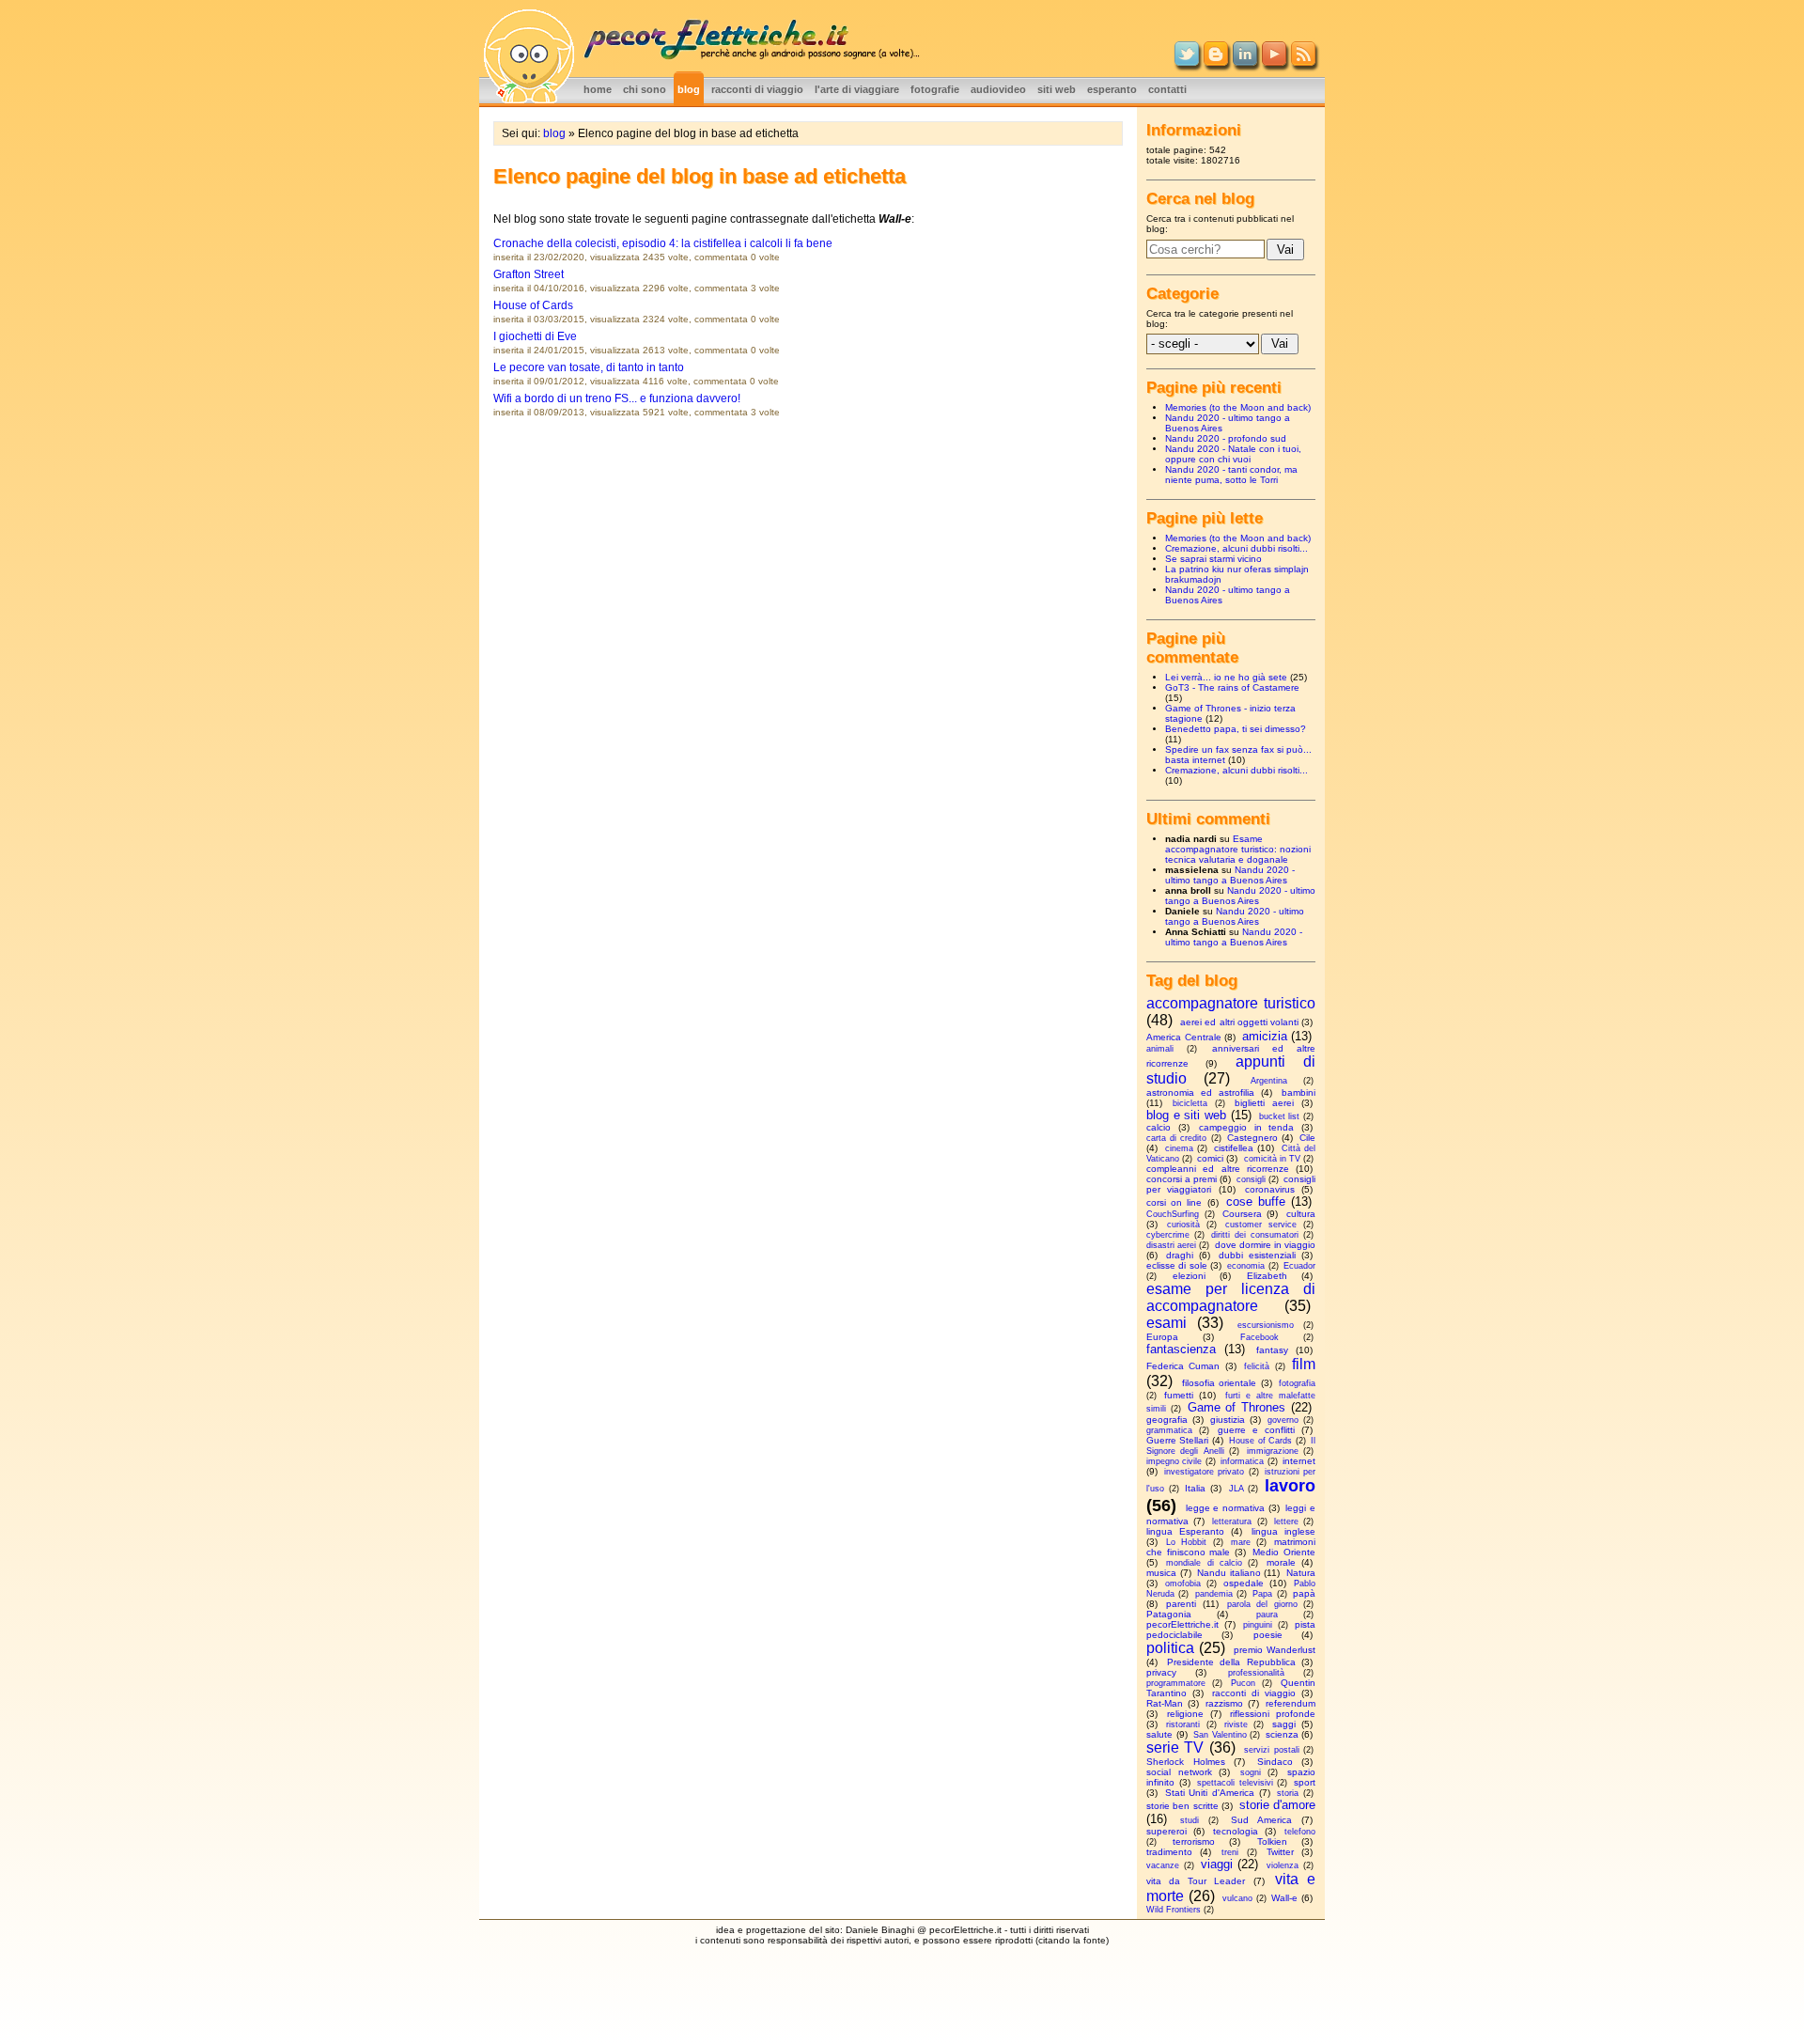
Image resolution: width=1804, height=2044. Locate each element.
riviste (1236, 1724)
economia (1246, 1266)
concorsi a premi (1182, 1179)
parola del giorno (1262, 1604)
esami (1166, 1323)
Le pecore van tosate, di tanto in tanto (589, 367)
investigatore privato (1204, 1472)
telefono (1300, 1832)
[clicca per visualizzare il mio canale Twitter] (1187, 62)
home (598, 89)
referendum (1291, 1703)
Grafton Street (529, 274)
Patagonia (1169, 1614)
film (1304, 1364)
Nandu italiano (1229, 1573)
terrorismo (1194, 1841)
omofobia (1183, 1584)
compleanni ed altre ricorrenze (1218, 1169)
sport (1305, 1782)
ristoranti (1183, 1724)
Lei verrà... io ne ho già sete (1226, 677)
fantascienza (1181, 1349)
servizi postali (1271, 1750)
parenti (1181, 1604)
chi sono (645, 89)
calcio (1159, 1127)
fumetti (1179, 1395)
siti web (1057, 89)
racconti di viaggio (757, 89)
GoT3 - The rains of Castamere (1232, 687)
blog (689, 89)
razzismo (1224, 1703)
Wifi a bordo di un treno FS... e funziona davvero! (617, 398)
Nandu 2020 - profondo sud (1226, 438)
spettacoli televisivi (1235, 1783)
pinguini (1258, 1625)
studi (1190, 1820)
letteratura (1232, 1521)
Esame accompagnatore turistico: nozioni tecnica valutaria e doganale (1238, 849)
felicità (1257, 1366)
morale (1281, 1562)
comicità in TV (1272, 1159)
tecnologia (1236, 1831)
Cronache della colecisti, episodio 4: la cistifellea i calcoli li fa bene (663, 243)
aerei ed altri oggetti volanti (1239, 1022)
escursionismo (1266, 1325)
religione (1185, 1714)
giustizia (1228, 1420)
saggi (1284, 1724)
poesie (1268, 1635)
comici (1210, 1158)
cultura (1301, 1214)
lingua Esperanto (1185, 1531)
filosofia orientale (1220, 1383)
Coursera (1242, 1214)
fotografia (1297, 1383)
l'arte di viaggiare (857, 89)
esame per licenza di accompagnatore (1231, 1297)
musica (1161, 1573)
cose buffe (1256, 1201)
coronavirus (1270, 1189)
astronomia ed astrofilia (1200, 1092)
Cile (1307, 1138)
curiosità (1183, 1225)
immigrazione (1273, 1451)
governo (1283, 1420)
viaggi (1217, 1864)
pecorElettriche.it (1182, 1624)
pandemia (1214, 1594)
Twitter (1280, 1852)
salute (1159, 1734)
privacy (1161, 1672)
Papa (1262, 1594)
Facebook (1260, 1337)
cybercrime (1168, 1235)
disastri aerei (1171, 1245)
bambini (1299, 1092)
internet (1299, 1461)
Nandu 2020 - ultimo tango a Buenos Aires (1230, 875)
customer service (1261, 1225)
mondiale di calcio (1204, 1563)
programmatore (1176, 1683)
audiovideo (998, 89)
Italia (1195, 1488)
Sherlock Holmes (1186, 1762)
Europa (1162, 1337)
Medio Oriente (1284, 1552)
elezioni (1189, 1276)
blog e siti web (1186, 1115)
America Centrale (1184, 1037)
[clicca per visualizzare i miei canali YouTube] (1274, 62)
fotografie (935, 89)
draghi (1180, 1255)
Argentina (1269, 1081)
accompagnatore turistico (1231, 1003)
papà (1304, 1593)
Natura (1301, 1573)
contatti (1167, 89)
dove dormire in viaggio (1266, 1245)
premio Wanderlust (1275, 1650)
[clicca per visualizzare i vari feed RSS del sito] (1303, 62)
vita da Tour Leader (1196, 1881)
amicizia (1265, 1036)
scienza (1282, 1734)
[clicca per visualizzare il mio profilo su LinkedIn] (1245, 62)
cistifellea (1234, 1148)
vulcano (1237, 1898)
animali (1160, 1049)
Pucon (1243, 1683)
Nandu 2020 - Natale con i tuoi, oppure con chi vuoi (1233, 454)
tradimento (1169, 1852)
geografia (1167, 1420)
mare (1241, 1542)
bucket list (1280, 1116)
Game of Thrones (1237, 1407)
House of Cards (533, 305)
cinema (1179, 1148)
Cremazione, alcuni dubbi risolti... (1236, 548)
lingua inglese (1283, 1531)
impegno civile (1174, 1461)
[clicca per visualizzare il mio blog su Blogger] (1216, 62)
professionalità (1256, 1673)
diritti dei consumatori (1255, 1235)
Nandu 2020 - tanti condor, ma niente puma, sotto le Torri (1231, 475)
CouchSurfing (1173, 1214)
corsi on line (1174, 1202)
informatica (1242, 1461)
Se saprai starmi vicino (1213, 559)
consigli (1251, 1179)
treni (1230, 1852)
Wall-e (1284, 1898)
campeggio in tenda (1246, 1127)
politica (1170, 1648)
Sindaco (1275, 1762)
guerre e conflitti (1256, 1430)
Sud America (1261, 1820)
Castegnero (1252, 1138)
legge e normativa (1225, 1508)
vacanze (1163, 1865)
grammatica (1169, 1430)
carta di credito (1176, 1138)
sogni (1251, 1772)
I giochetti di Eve (535, 336)
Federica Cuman (1183, 1366)
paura (1267, 1615)
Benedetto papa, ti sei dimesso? (1236, 729)
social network (1179, 1772)
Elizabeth (1267, 1276)
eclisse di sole (1177, 1265)
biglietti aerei (1264, 1103)
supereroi (1166, 1831)
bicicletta (1190, 1103)
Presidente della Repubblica (1231, 1662)
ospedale (1244, 1583)
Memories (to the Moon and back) (1238, 407)
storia (1288, 1793)
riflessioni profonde (1273, 1714)
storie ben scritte (1182, 1806)
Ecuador (1299, 1266)
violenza (1283, 1865)
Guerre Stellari (1177, 1440)
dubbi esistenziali (1257, 1255)
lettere (1286, 1521)
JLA (1236, 1489)
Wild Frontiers (1174, 1910)
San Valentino (1220, 1735)
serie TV (1175, 1748)
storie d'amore (1277, 1805)
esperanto (1112, 89)
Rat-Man (1165, 1703)
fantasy (1272, 1350)
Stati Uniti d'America (1210, 1793)
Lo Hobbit (1186, 1542)
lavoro (1290, 1486)
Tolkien (1272, 1841)
